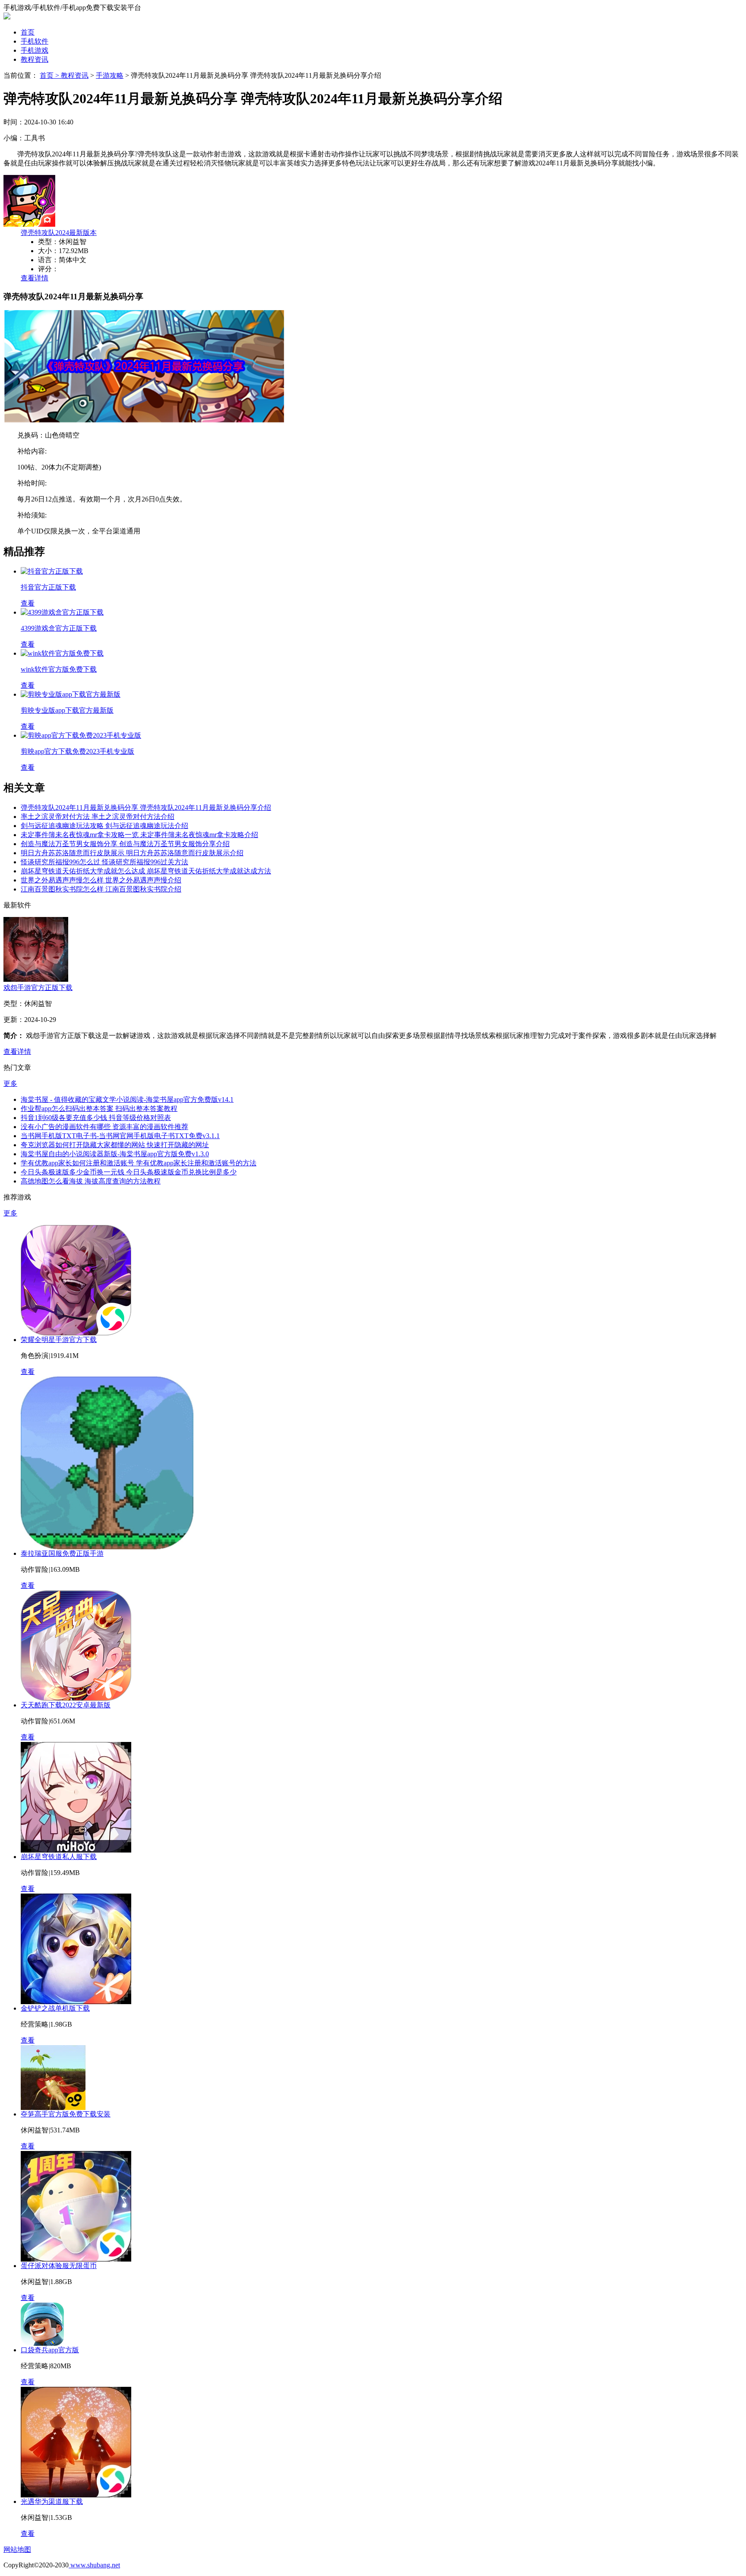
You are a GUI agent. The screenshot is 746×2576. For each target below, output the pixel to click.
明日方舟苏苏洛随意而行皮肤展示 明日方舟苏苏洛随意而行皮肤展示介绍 (132, 853)
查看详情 (35, 278)
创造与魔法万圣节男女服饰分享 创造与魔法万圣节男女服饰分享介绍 (125, 844)
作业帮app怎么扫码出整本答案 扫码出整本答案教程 (99, 1109)
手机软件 (35, 41)
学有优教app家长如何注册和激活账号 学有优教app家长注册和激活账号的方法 (139, 1163)
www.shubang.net (94, 2565)
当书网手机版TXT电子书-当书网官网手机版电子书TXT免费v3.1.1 (120, 1136)
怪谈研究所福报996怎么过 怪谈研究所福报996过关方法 (104, 862)
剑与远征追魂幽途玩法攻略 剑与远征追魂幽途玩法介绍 (104, 826)
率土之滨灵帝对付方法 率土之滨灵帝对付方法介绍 (98, 817)
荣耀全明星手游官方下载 (59, 1340)
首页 (28, 32)
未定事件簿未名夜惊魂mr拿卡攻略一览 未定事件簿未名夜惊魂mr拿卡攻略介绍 (139, 835)
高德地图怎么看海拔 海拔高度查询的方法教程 (91, 1181)
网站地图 (17, 2549)
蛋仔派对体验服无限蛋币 (59, 2266)
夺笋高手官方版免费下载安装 (66, 2114)
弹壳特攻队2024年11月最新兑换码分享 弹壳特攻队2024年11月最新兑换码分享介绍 (146, 807)
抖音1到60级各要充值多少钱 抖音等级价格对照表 (96, 1118)
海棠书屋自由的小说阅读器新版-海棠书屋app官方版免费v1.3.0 (115, 1154)
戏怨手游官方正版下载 (38, 988)
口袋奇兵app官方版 (50, 2350)
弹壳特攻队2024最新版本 (59, 233)
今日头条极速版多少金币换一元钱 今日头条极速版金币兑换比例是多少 (129, 1172)
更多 (10, 1083)
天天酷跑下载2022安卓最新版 (66, 1705)
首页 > (50, 75)
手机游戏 (35, 50)
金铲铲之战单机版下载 (55, 2008)
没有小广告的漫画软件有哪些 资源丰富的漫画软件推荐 (104, 1127)
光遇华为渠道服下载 (52, 2501)
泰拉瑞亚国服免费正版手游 (62, 1553)
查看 (28, 1372)
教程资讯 (35, 59)
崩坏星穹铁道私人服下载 (59, 1857)
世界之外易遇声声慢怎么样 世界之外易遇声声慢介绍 (101, 880)
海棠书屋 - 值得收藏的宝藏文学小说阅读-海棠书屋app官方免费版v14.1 (127, 1099)
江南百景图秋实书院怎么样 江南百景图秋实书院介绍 (101, 889)
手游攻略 (110, 75)
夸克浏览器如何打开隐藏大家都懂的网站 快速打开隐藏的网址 (115, 1145)
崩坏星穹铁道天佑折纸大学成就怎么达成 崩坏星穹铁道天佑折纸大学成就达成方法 (146, 871)
